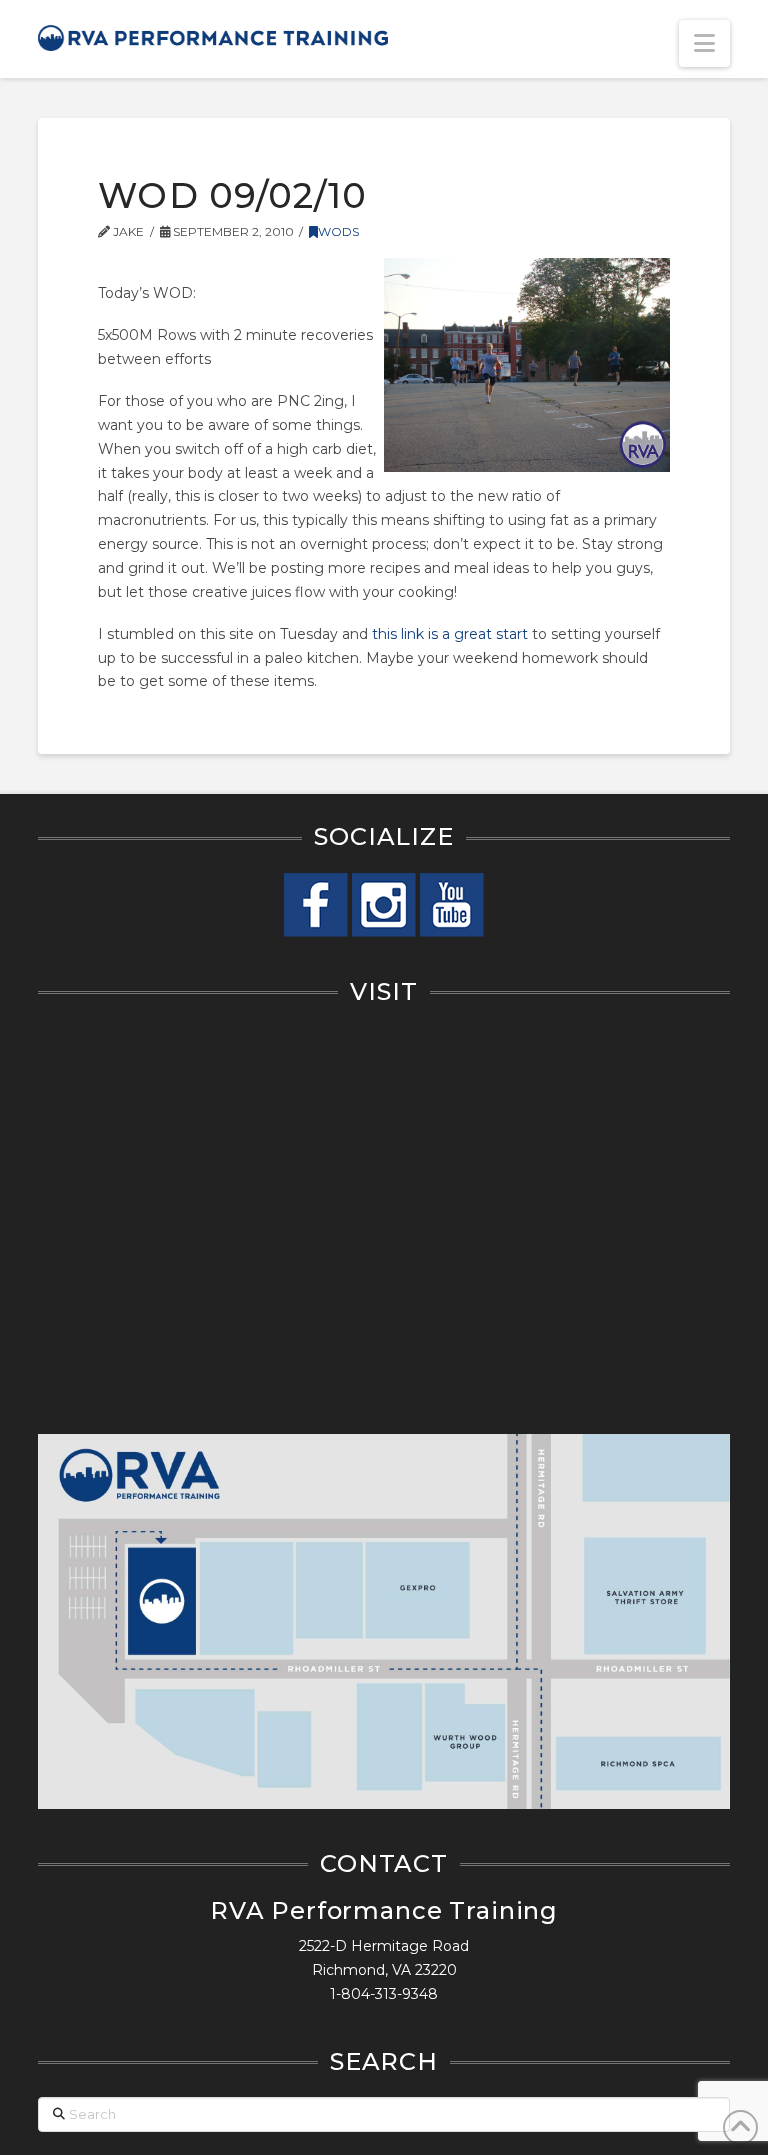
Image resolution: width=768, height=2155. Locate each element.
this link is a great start (450, 634)
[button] (704, 43)
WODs (338, 231)
